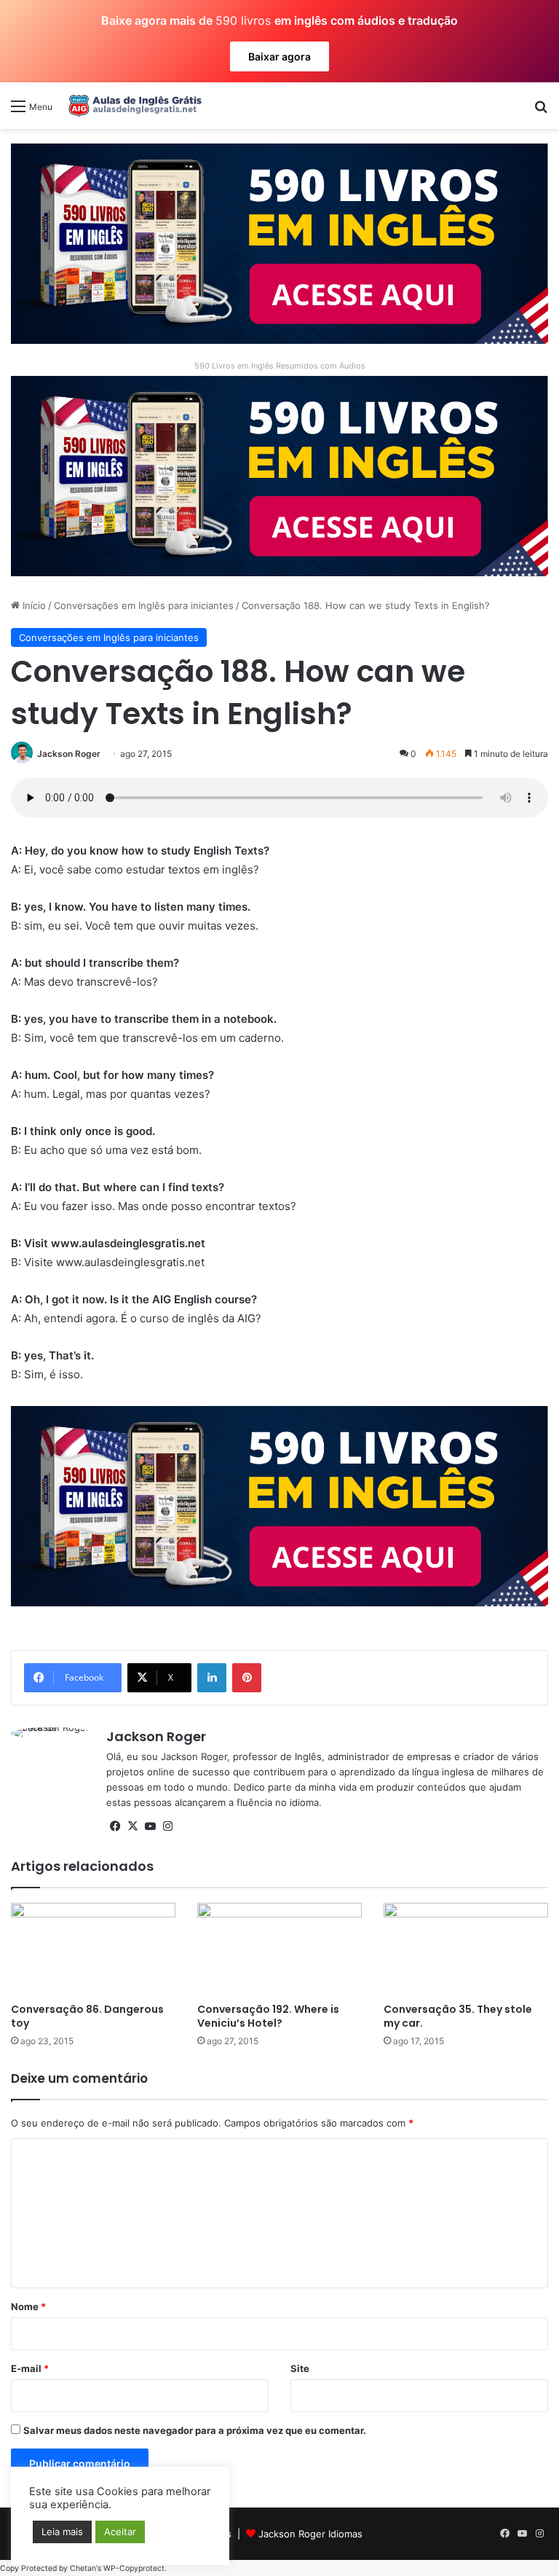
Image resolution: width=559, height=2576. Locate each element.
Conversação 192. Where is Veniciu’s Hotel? (268, 2016)
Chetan (83, 2568)
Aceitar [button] (120, 2532)
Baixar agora (279, 56)
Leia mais (62, 2532)
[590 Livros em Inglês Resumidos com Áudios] (279, 243)
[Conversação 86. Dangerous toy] (93, 1949)
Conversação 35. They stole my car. (458, 2016)
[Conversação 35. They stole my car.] (466, 1949)
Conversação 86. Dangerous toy (87, 2016)
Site (300, 2368)
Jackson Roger (69, 754)
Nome (28, 2306)
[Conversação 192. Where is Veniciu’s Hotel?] (279, 1949)
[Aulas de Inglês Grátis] (132, 106)
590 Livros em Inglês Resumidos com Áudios (280, 366)
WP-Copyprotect (134, 2568)
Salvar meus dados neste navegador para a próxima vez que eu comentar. (195, 2430)
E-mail (30, 2368)
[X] (132, 1826)
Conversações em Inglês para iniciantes (144, 605)
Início (33, 605)
